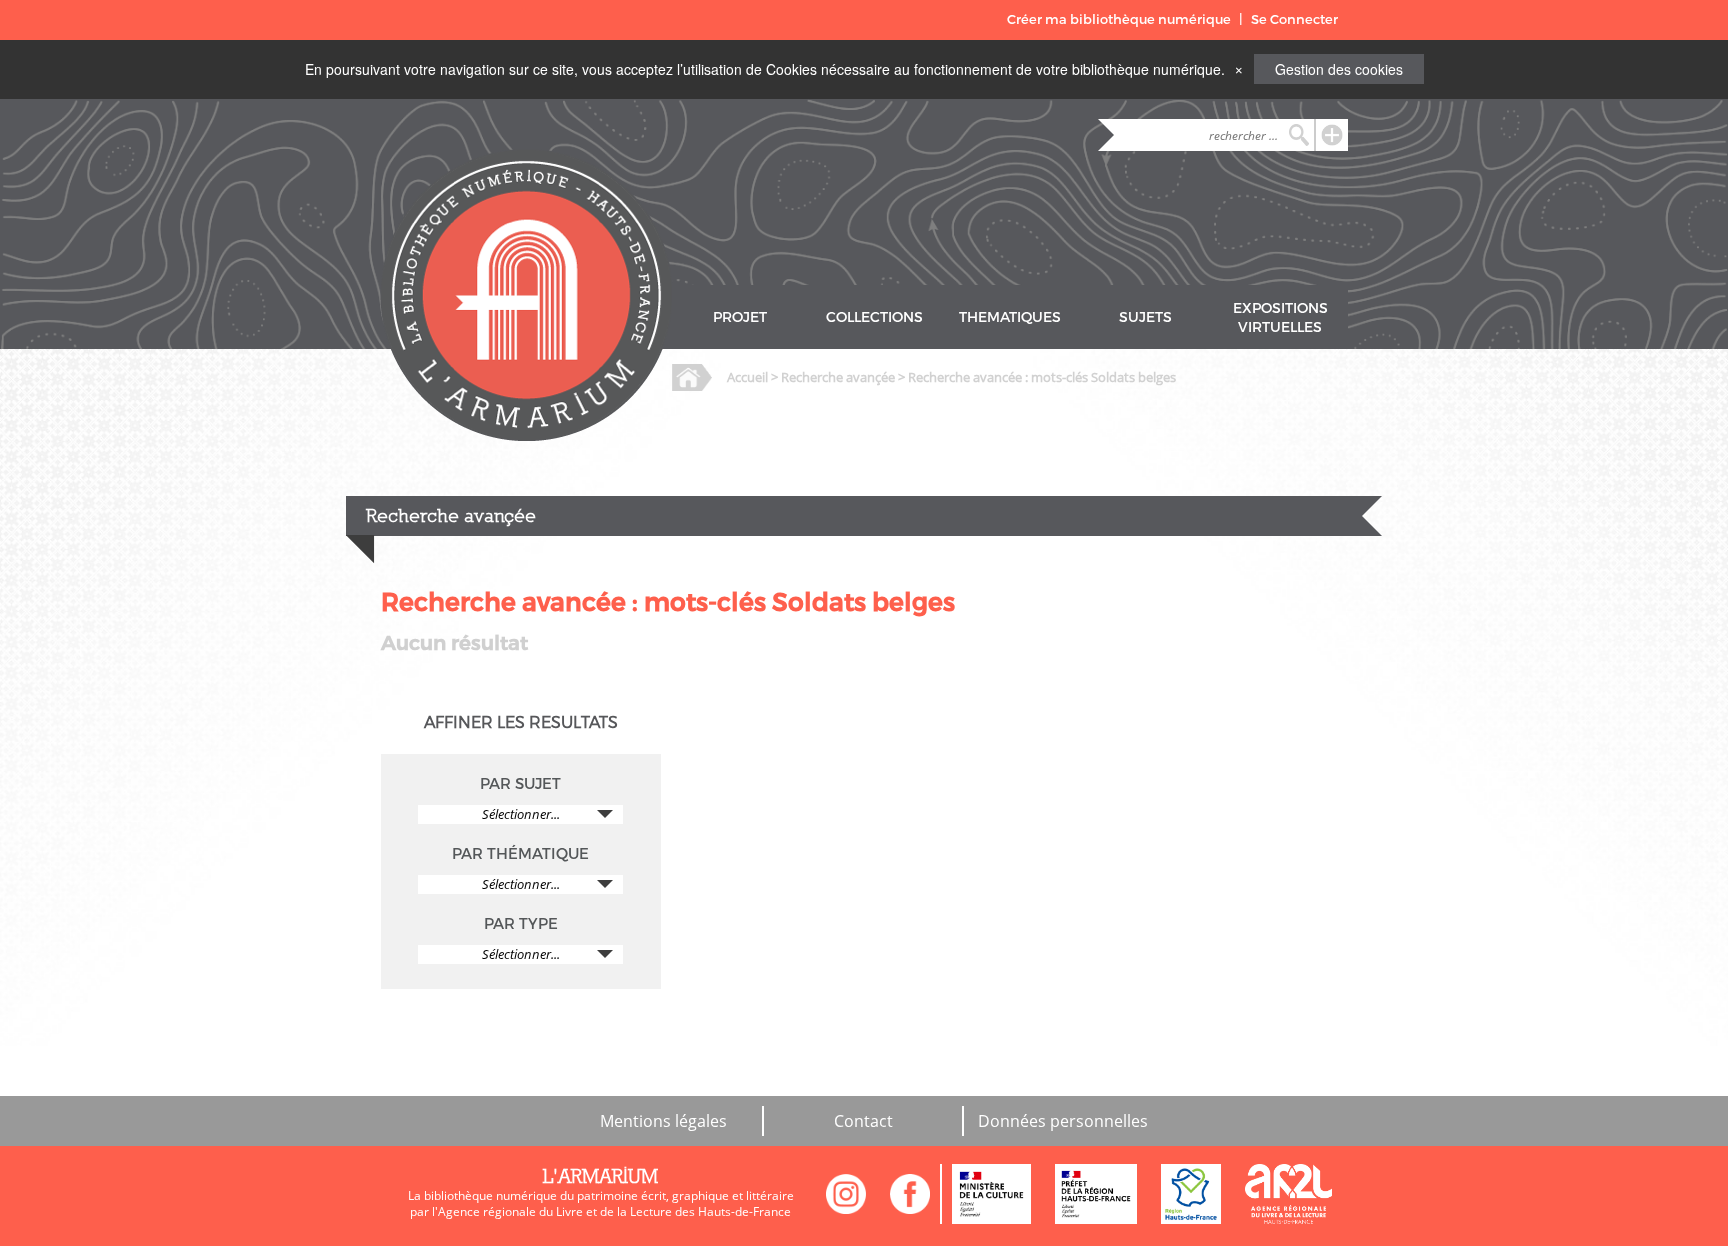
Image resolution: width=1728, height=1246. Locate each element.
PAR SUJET (520, 784)
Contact (863, 1121)
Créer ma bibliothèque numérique (1119, 19)
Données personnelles (1063, 1121)
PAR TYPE (521, 924)
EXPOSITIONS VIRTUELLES (1280, 318)
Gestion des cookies (1339, 69)
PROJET (740, 317)
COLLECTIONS (874, 317)
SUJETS (1145, 317)
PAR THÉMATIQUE (520, 854)
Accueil (747, 377)
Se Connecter (1294, 19)
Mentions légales (663, 1121)
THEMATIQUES (1010, 317)
